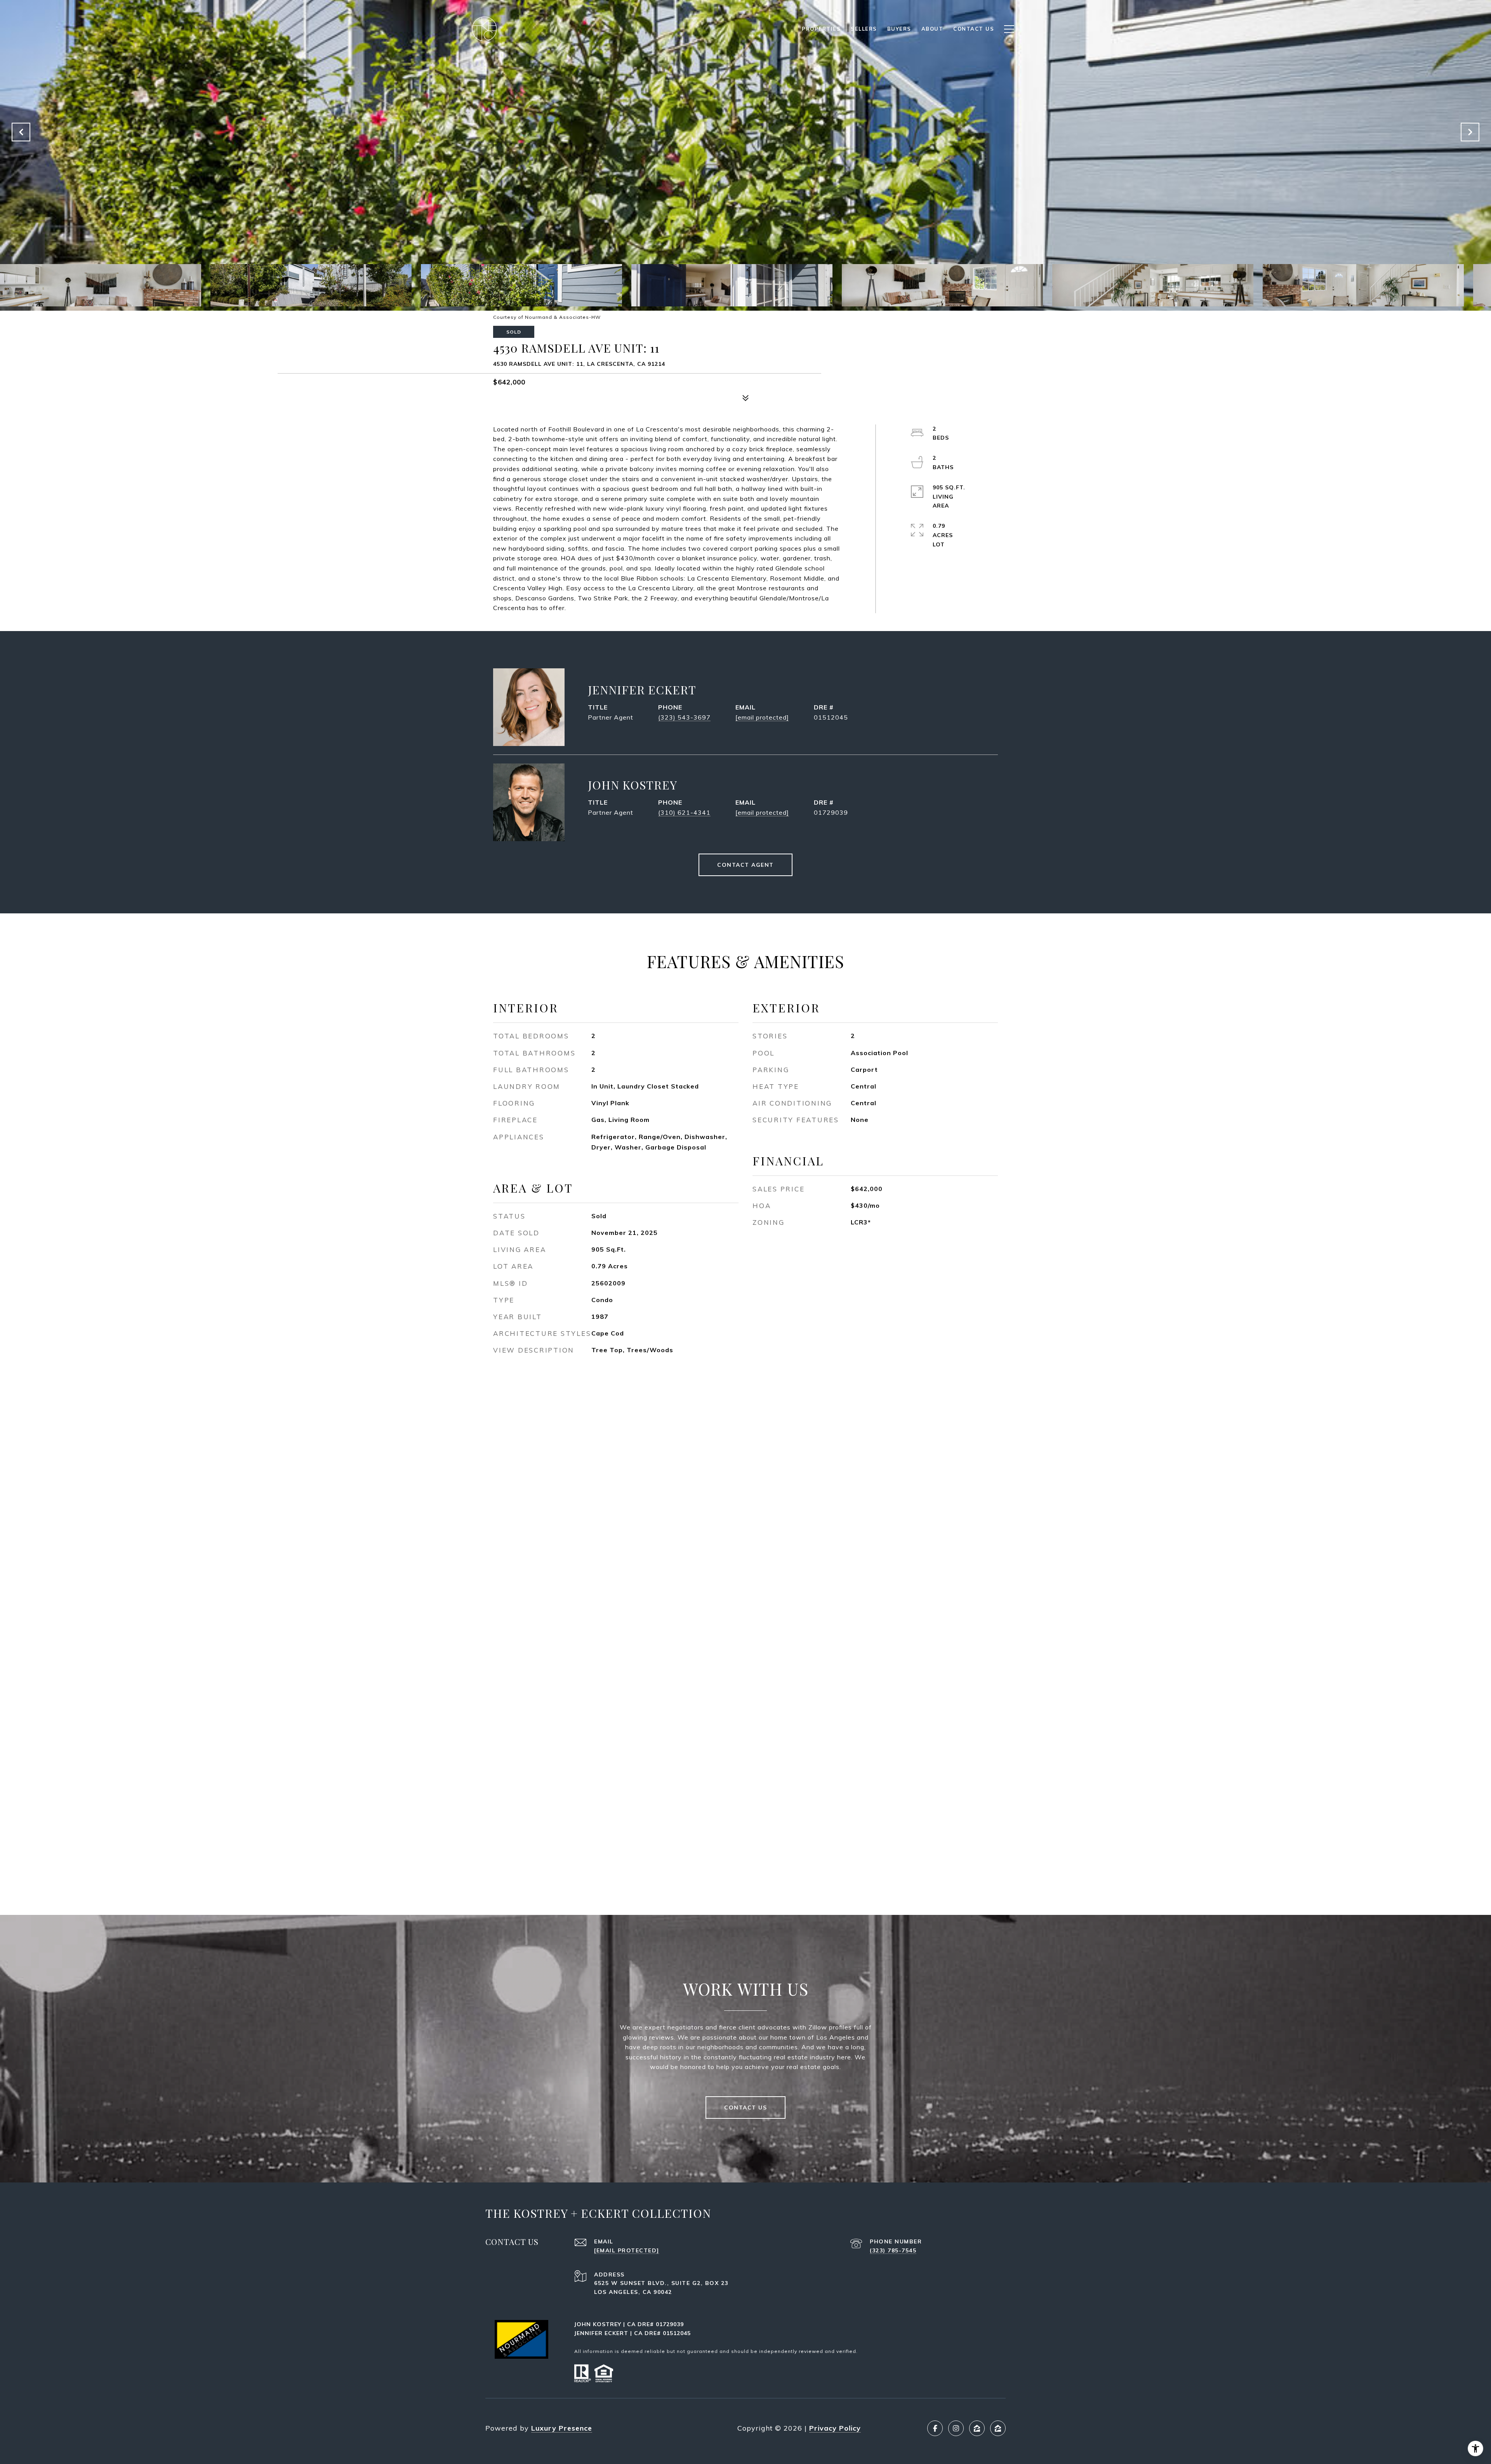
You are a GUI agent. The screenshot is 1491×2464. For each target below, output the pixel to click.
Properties (821, 29)
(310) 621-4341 (684, 812)
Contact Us (745, 2108)
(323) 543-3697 (684, 717)
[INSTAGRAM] (956, 2428)
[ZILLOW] (977, 2428)
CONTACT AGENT (745, 865)
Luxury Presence (562, 2428)
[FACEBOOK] (935, 2428)
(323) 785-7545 (893, 2250)
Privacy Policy (835, 2428)
